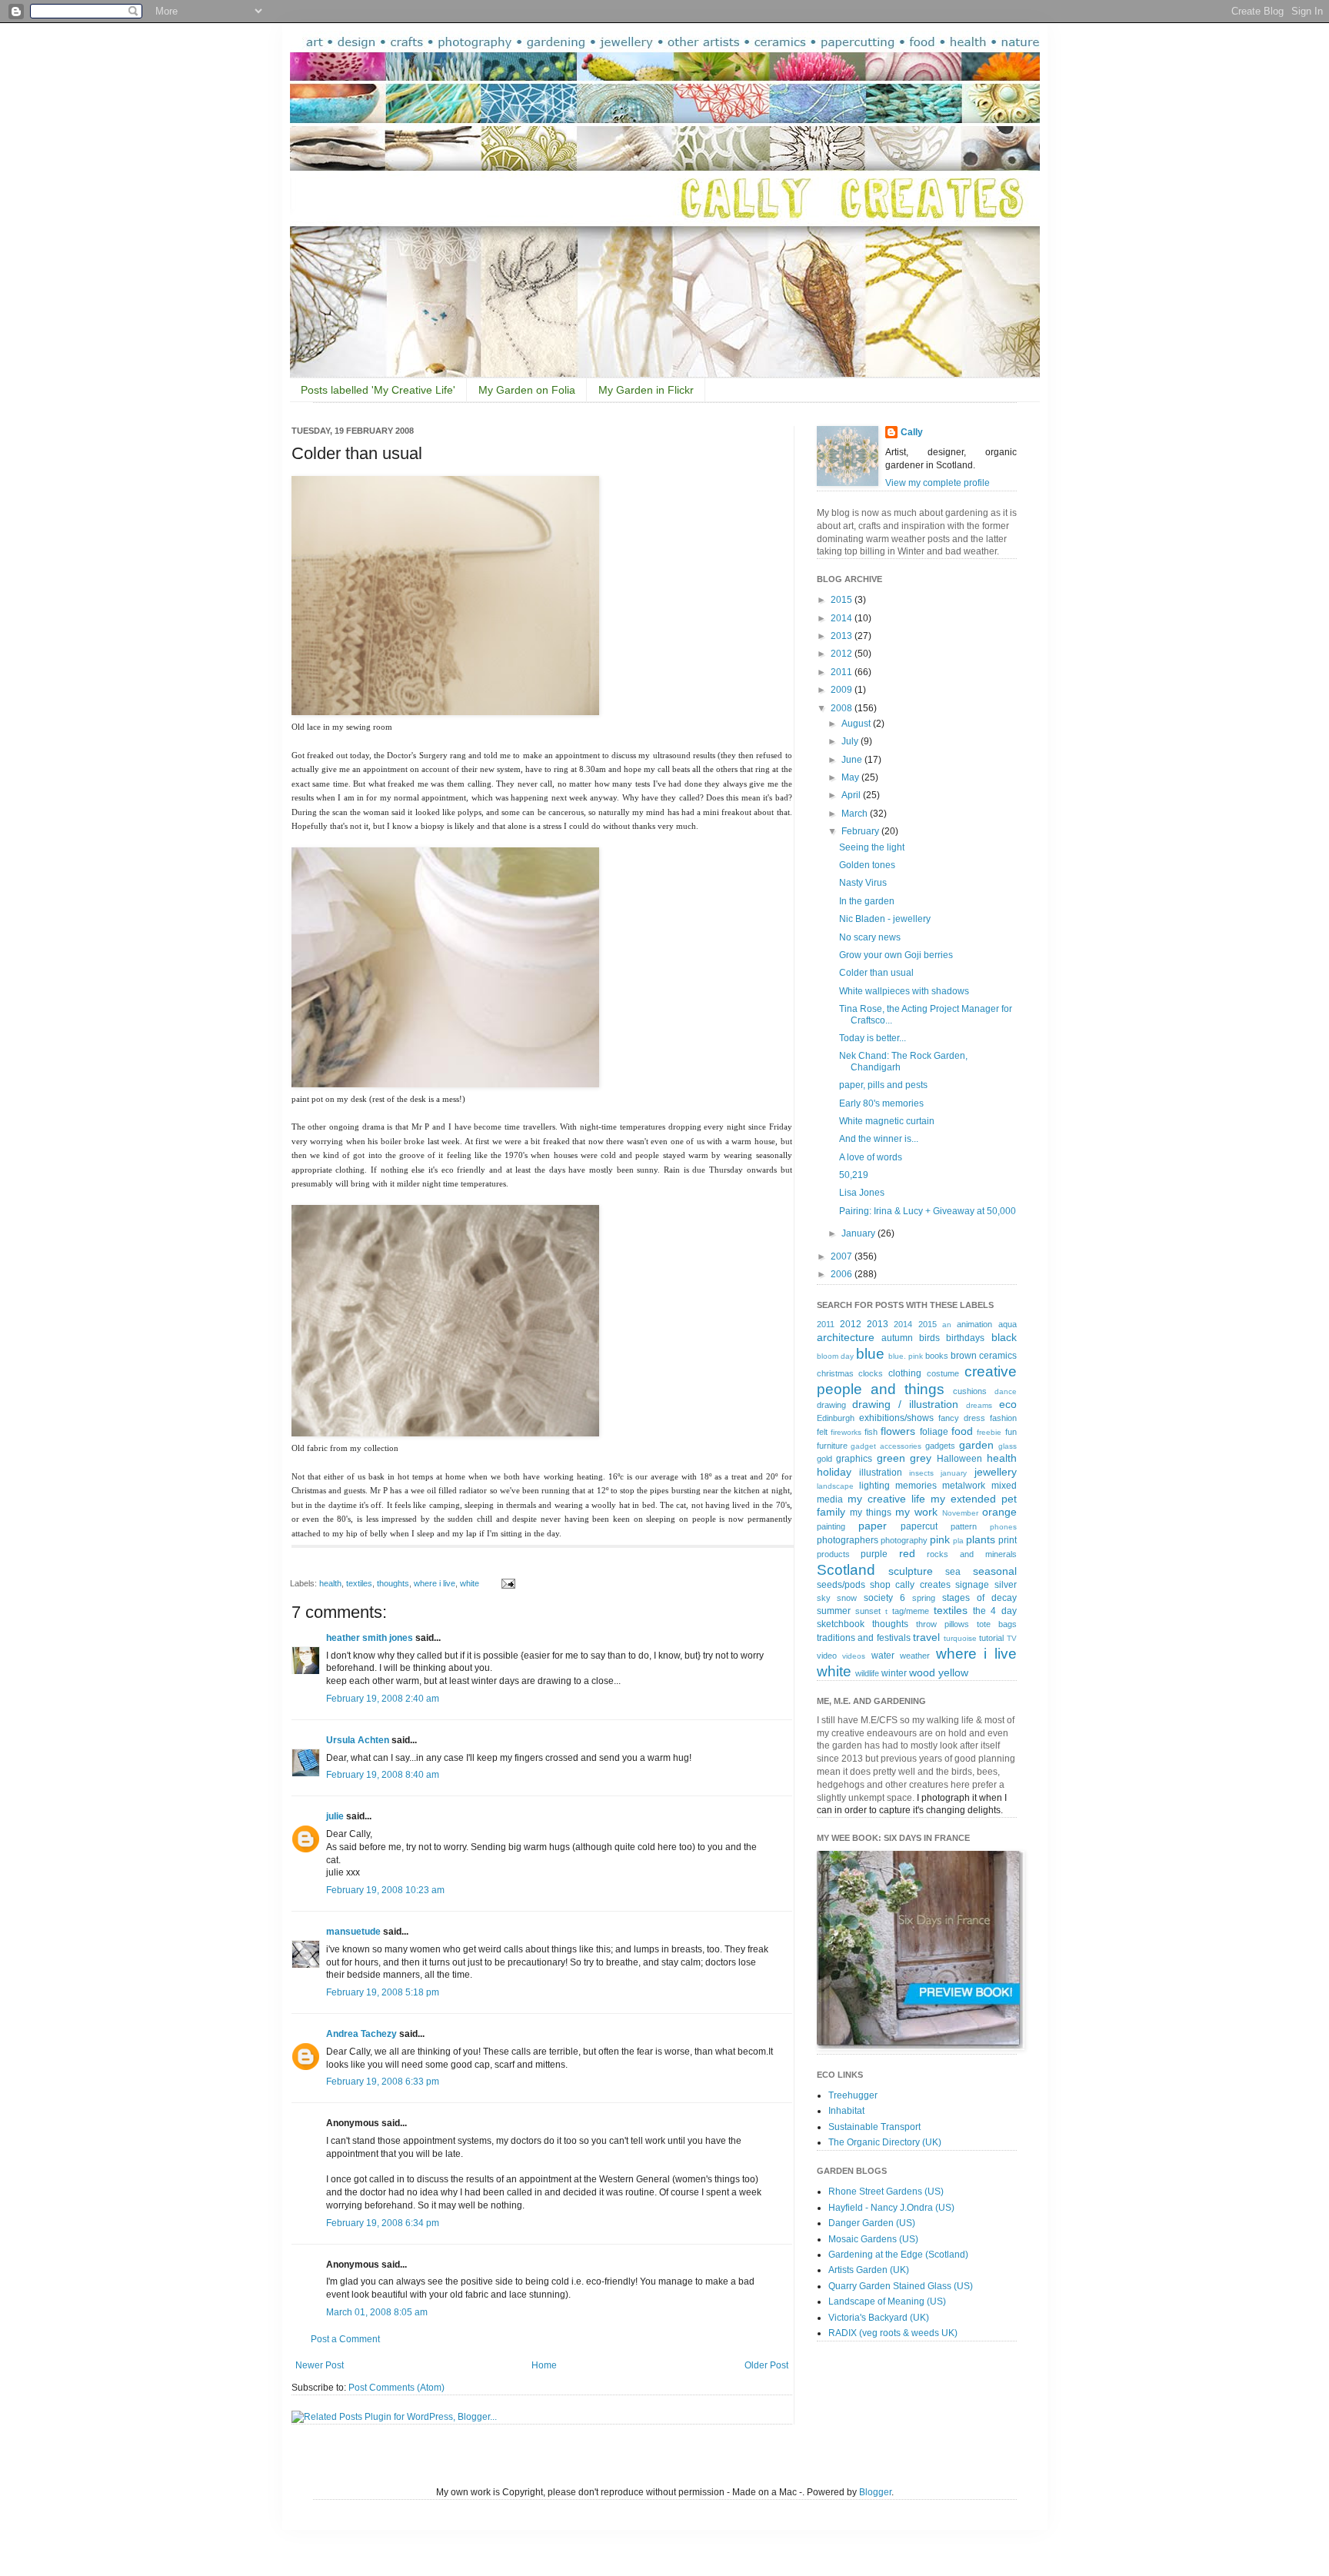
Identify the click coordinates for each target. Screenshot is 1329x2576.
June (853, 760)
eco (1008, 1404)
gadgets (940, 1446)
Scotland (846, 1570)
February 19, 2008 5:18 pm (383, 1992)
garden (976, 1445)
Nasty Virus (863, 883)
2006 (843, 1274)
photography (904, 1540)
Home (544, 2365)
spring (924, 1598)
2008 (843, 708)
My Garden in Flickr (646, 390)
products (833, 1554)
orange (999, 1512)
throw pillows (943, 1624)
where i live (435, 1583)
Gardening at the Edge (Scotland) (898, 2255)
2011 (843, 672)
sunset (868, 1611)
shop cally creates (910, 1585)
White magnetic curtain (887, 1121)
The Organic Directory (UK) (885, 2142)
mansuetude (353, 1932)
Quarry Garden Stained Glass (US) (901, 2286)
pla (958, 1541)
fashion (1003, 1418)
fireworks (846, 1432)
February (861, 831)
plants (981, 1539)
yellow (953, 1672)
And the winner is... (879, 1139)
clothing (905, 1373)
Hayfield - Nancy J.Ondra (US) (891, 2208)
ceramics (998, 1356)
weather (915, 1656)
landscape (835, 1486)
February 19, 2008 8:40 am (383, 1775)
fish (871, 1432)
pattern (964, 1526)
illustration (881, 1473)
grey (921, 1458)
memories (916, 1486)
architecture (846, 1337)
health (330, 1583)
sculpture (911, 1571)
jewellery (996, 1472)
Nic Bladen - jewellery (885, 919)
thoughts (393, 1583)
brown (964, 1356)
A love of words (871, 1157)
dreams (979, 1405)
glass (1008, 1446)
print (1008, 1540)
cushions (970, 1391)
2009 (843, 690)
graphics (854, 1459)
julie (335, 1816)
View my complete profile (938, 483)
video (827, 1656)
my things (871, 1513)
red (907, 1553)
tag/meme (911, 1611)
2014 (843, 618)
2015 (843, 600)
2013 (843, 636)
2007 (843, 1256)
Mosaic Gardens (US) (873, 2239)
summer (834, 1611)
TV (1012, 1638)
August (857, 724)
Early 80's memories (881, 1103)
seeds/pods (841, 1585)
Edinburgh (836, 1418)
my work (916, 1512)
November (960, 1513)
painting (831, 1526)
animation (974, 1324)
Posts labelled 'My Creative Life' (378, 390)
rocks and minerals (971, 1554)
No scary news (870, 937)
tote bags (997, 1624)
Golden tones (867, 865)
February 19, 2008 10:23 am (385, 1890)
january (954, 1473)
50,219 (854, 1175)
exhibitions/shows (896, 1418)
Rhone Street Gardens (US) (886, 2192)
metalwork (964, 1486)
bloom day (835, 1356)
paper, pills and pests (883, 1085)
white (470, 1583)
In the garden (867, 901)
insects (921, 1473)
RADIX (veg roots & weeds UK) (893, 2333)
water (883, 1656)
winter (894, 1673)
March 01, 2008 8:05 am (377, 2312)
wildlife (867, 1673)
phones (1003, 1527)
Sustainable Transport (874, 2127)
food (962, 1431)
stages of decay (979, 1598)
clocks (871, 1373)
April (852, 795)
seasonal (995, 1571)
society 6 (884, 1598)
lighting (874, 1486)
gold (824, 1459)
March (856, 814)
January (859, 1233)
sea (953, 1572)
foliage (934, 1432)
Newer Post (320, 2365)
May (851, 777)
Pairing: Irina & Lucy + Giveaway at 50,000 (928, 1211)
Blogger (875, 2492)
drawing (831, 1405)
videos (854, 1656)
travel (926, 1637)
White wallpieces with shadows (904, 991)
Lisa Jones (862, 1193)
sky (824, 1598)
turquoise (960, 1638)
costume (943, 1373)
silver (1006, 1585)
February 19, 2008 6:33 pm (383, 2082)
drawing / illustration (905, 1404)
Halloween (959, 1459)
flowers (898, 1431)
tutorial (991, 1638)
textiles (359, 1583)
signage (972, 1585)
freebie (989, 1432)
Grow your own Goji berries (896, 955)
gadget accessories (886, 1446)
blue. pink (906, 1356)
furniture (832, 1446)
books (937, 1356)
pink (940, 1539)
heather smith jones (370, 1638)
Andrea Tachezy (361, 2034)
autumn (897, 1338)
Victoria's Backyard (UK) (879, 2318)
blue (870, 1354)
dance (1006, 1391)
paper (873, 1526)
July (851, 741)
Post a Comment (345, 2339)
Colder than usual (876, 973)
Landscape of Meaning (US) (887, 2301)
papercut (919, 1526)
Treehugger (853, 2095)
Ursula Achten (358, 1740)
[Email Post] (506, 1583)
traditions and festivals (864, 1638)
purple (874, 1554)
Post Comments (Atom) (396, 2388)
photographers (848, 1540)
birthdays (965, 1338)
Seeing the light (872, 847)
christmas (835, 1373)
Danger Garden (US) (872, 2223)
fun (1011, 1432)
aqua (1008, 1324)
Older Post (766, 2365)
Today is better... (873, 1038)
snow (847, 1598)
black (1004, 1337)
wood (922, 1672)
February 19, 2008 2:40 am (383, 1699)
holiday (834, 1472)
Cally (912, 432)
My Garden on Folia (527, 390)
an (947, 1325)
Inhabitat (846, 2111)
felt (822, 1432)
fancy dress (962, 1418)
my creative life (886, 1499)
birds (929, 1338)
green (891, 1458)
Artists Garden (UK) (869, 2270)
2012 (843, 654)
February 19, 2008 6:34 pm (383, 2223)
